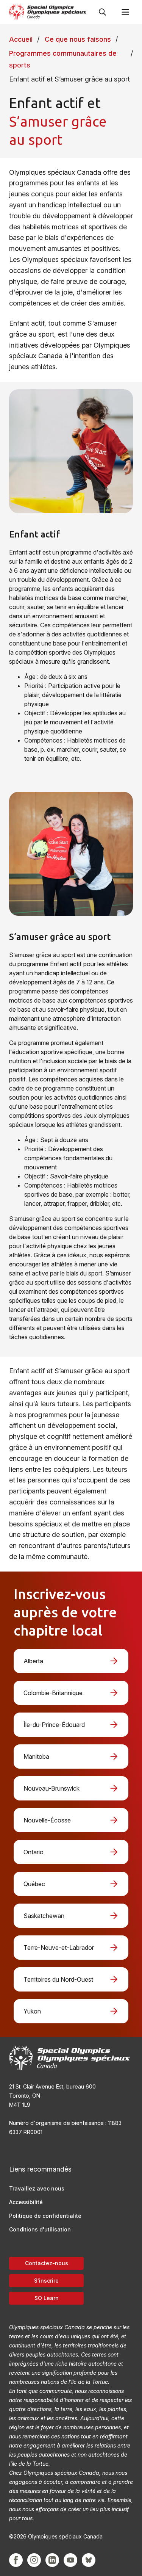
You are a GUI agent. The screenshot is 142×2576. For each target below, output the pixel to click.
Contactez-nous (47, 2263)
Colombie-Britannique (53, 1693)
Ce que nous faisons (78, 39)
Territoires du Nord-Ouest (58, 1979)
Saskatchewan (44, 1916)
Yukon (32, 2011)
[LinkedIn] (52, 2560)
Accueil (21, 39)
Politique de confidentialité (45, 2216)
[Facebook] (16, 2560)
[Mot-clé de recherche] (103, 12)
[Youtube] (70, 2560)
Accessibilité (26, 2202)
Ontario (34, 1852)
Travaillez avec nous (37, 2188)
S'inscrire (46, 2281)
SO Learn (47, 2298)
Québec (34, 1884)
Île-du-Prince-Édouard (54, 1725)
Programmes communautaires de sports (63, 59)
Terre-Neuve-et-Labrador (59, 1948)
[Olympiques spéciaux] (48, 12)
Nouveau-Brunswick (51, 1788)
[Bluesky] (89, 2560)
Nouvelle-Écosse (47, 1820)
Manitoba (36, 1757)
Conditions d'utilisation (40, 2229)
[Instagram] (34, 2560)
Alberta (33, 1661)
